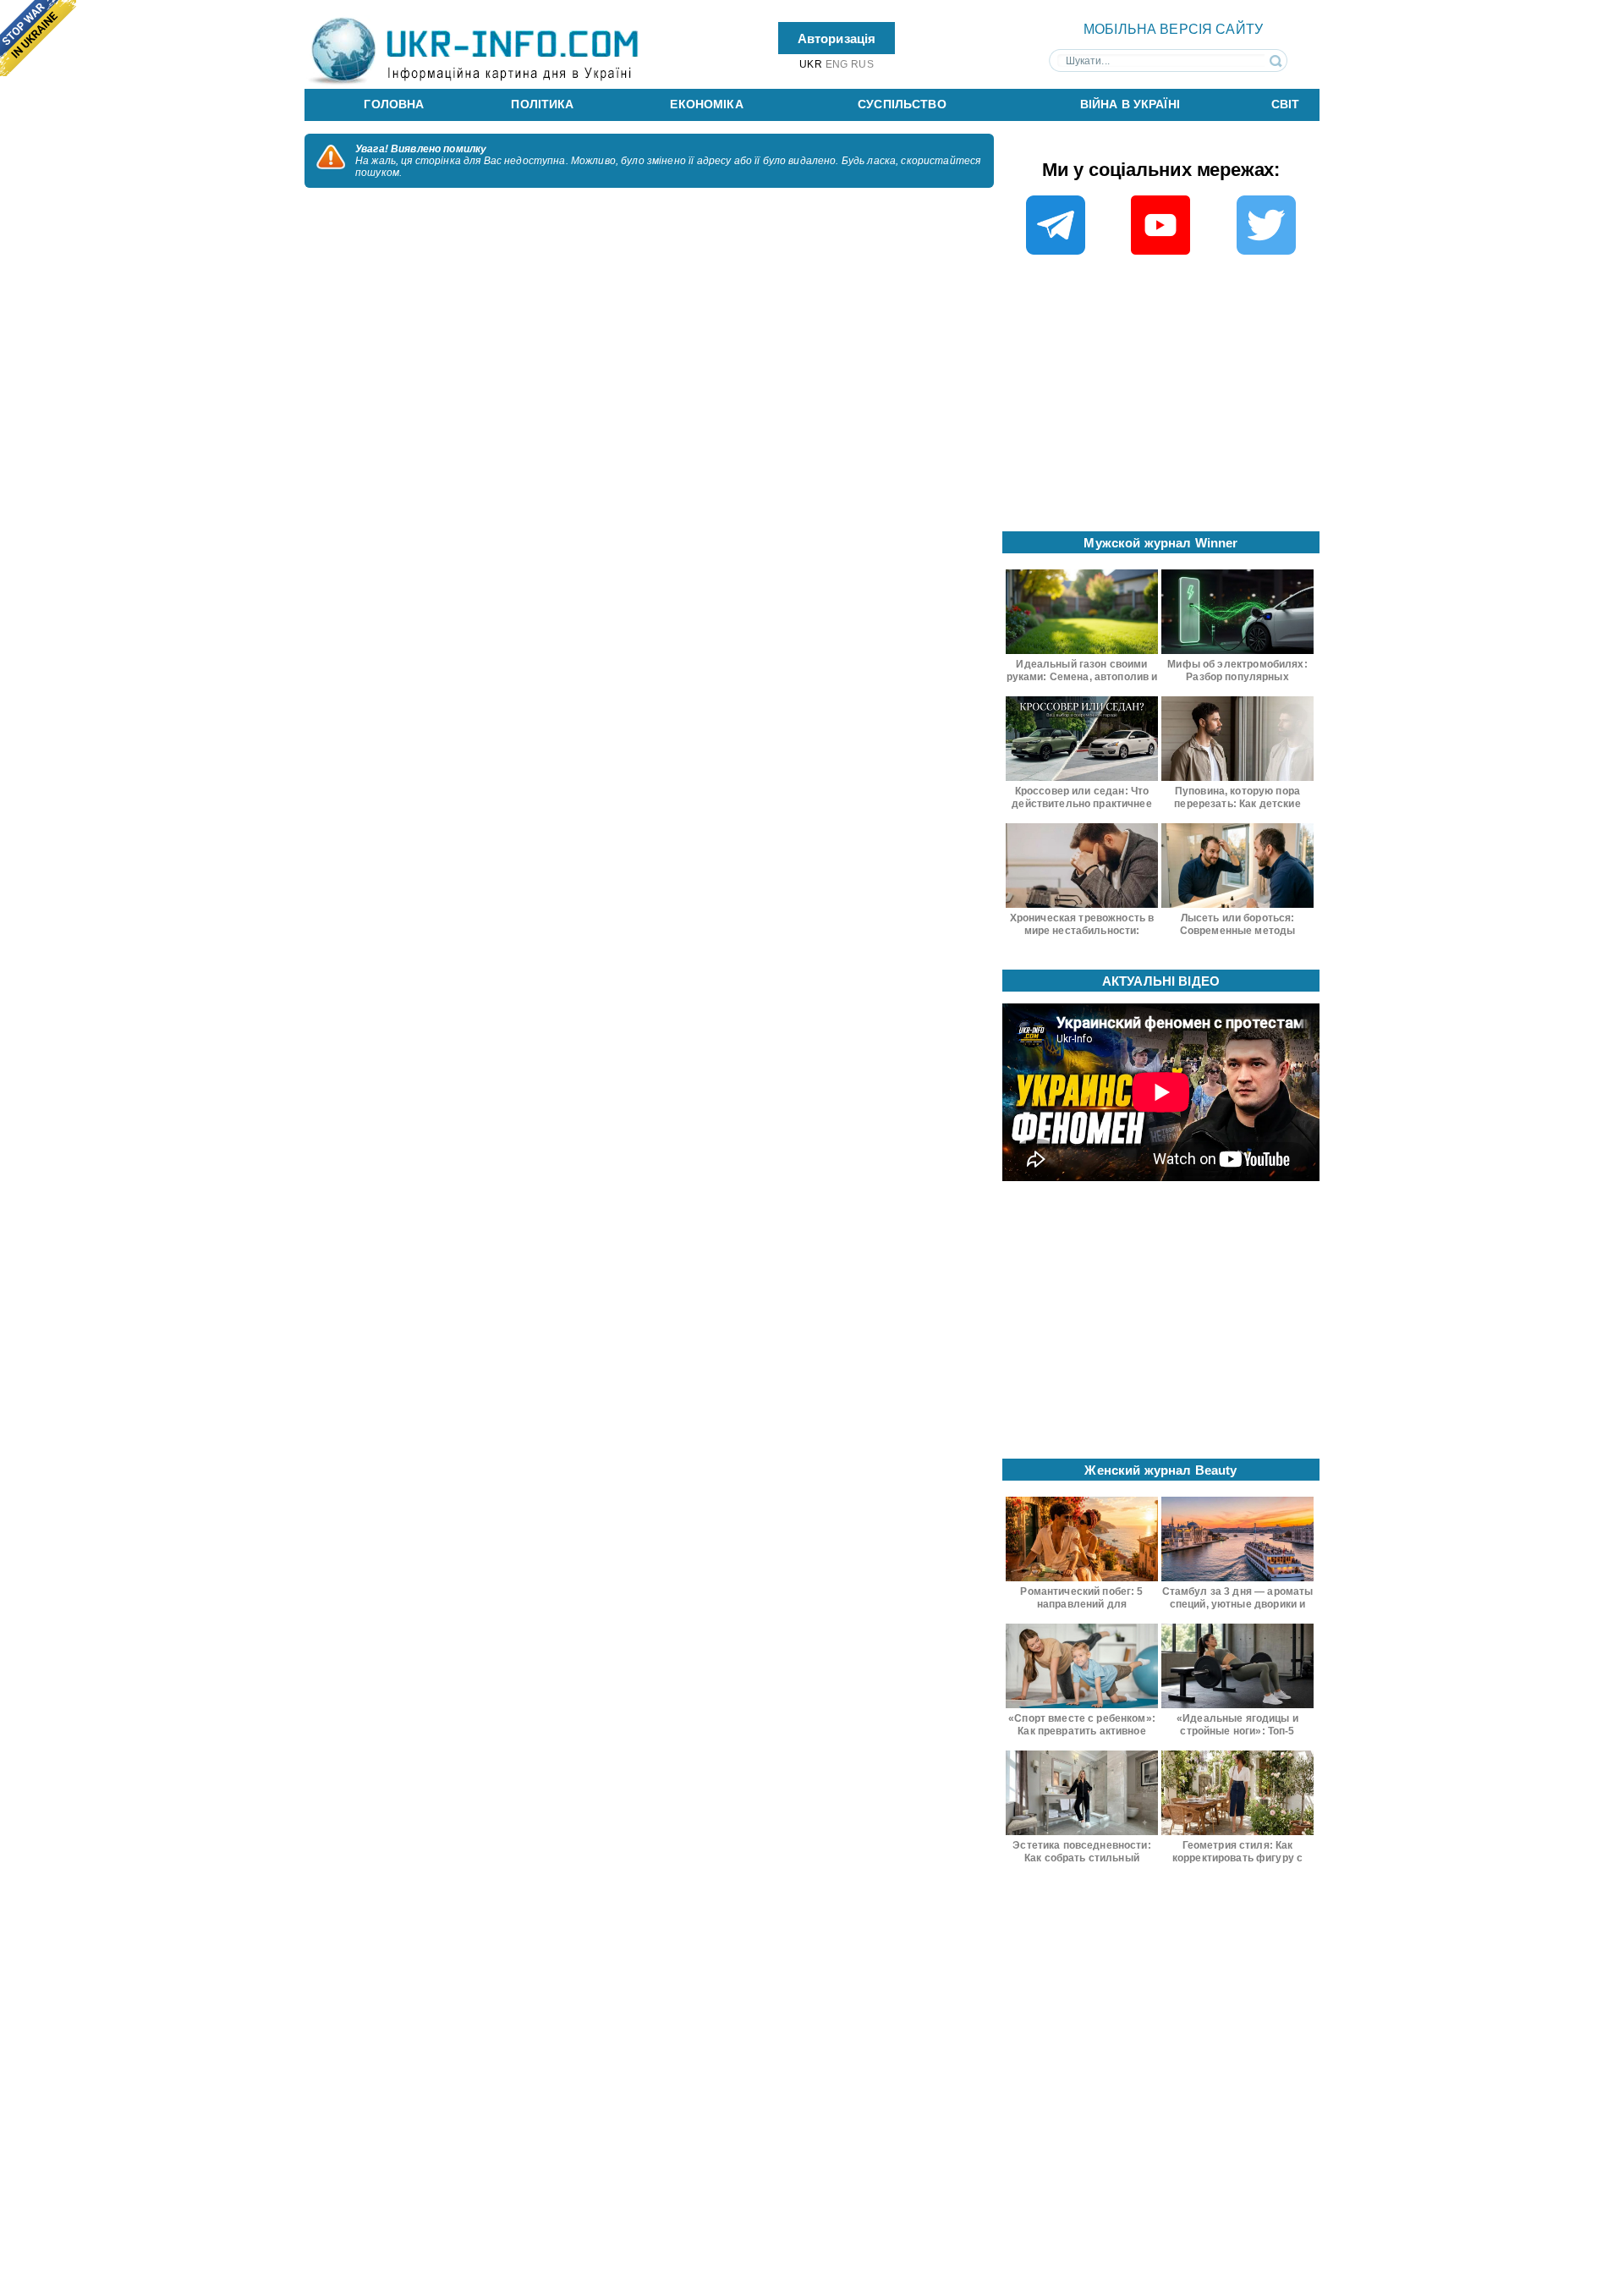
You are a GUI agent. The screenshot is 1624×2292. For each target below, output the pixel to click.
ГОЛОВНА (394, 104)
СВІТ (1286, 104)
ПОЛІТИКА (542, 104)
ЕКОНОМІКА (706, 104)
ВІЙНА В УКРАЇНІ (1130, 104)
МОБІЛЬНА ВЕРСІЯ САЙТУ (1173, 29)
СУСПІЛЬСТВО (902, 104)
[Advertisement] (1161, 398)
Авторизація (837, 38)
